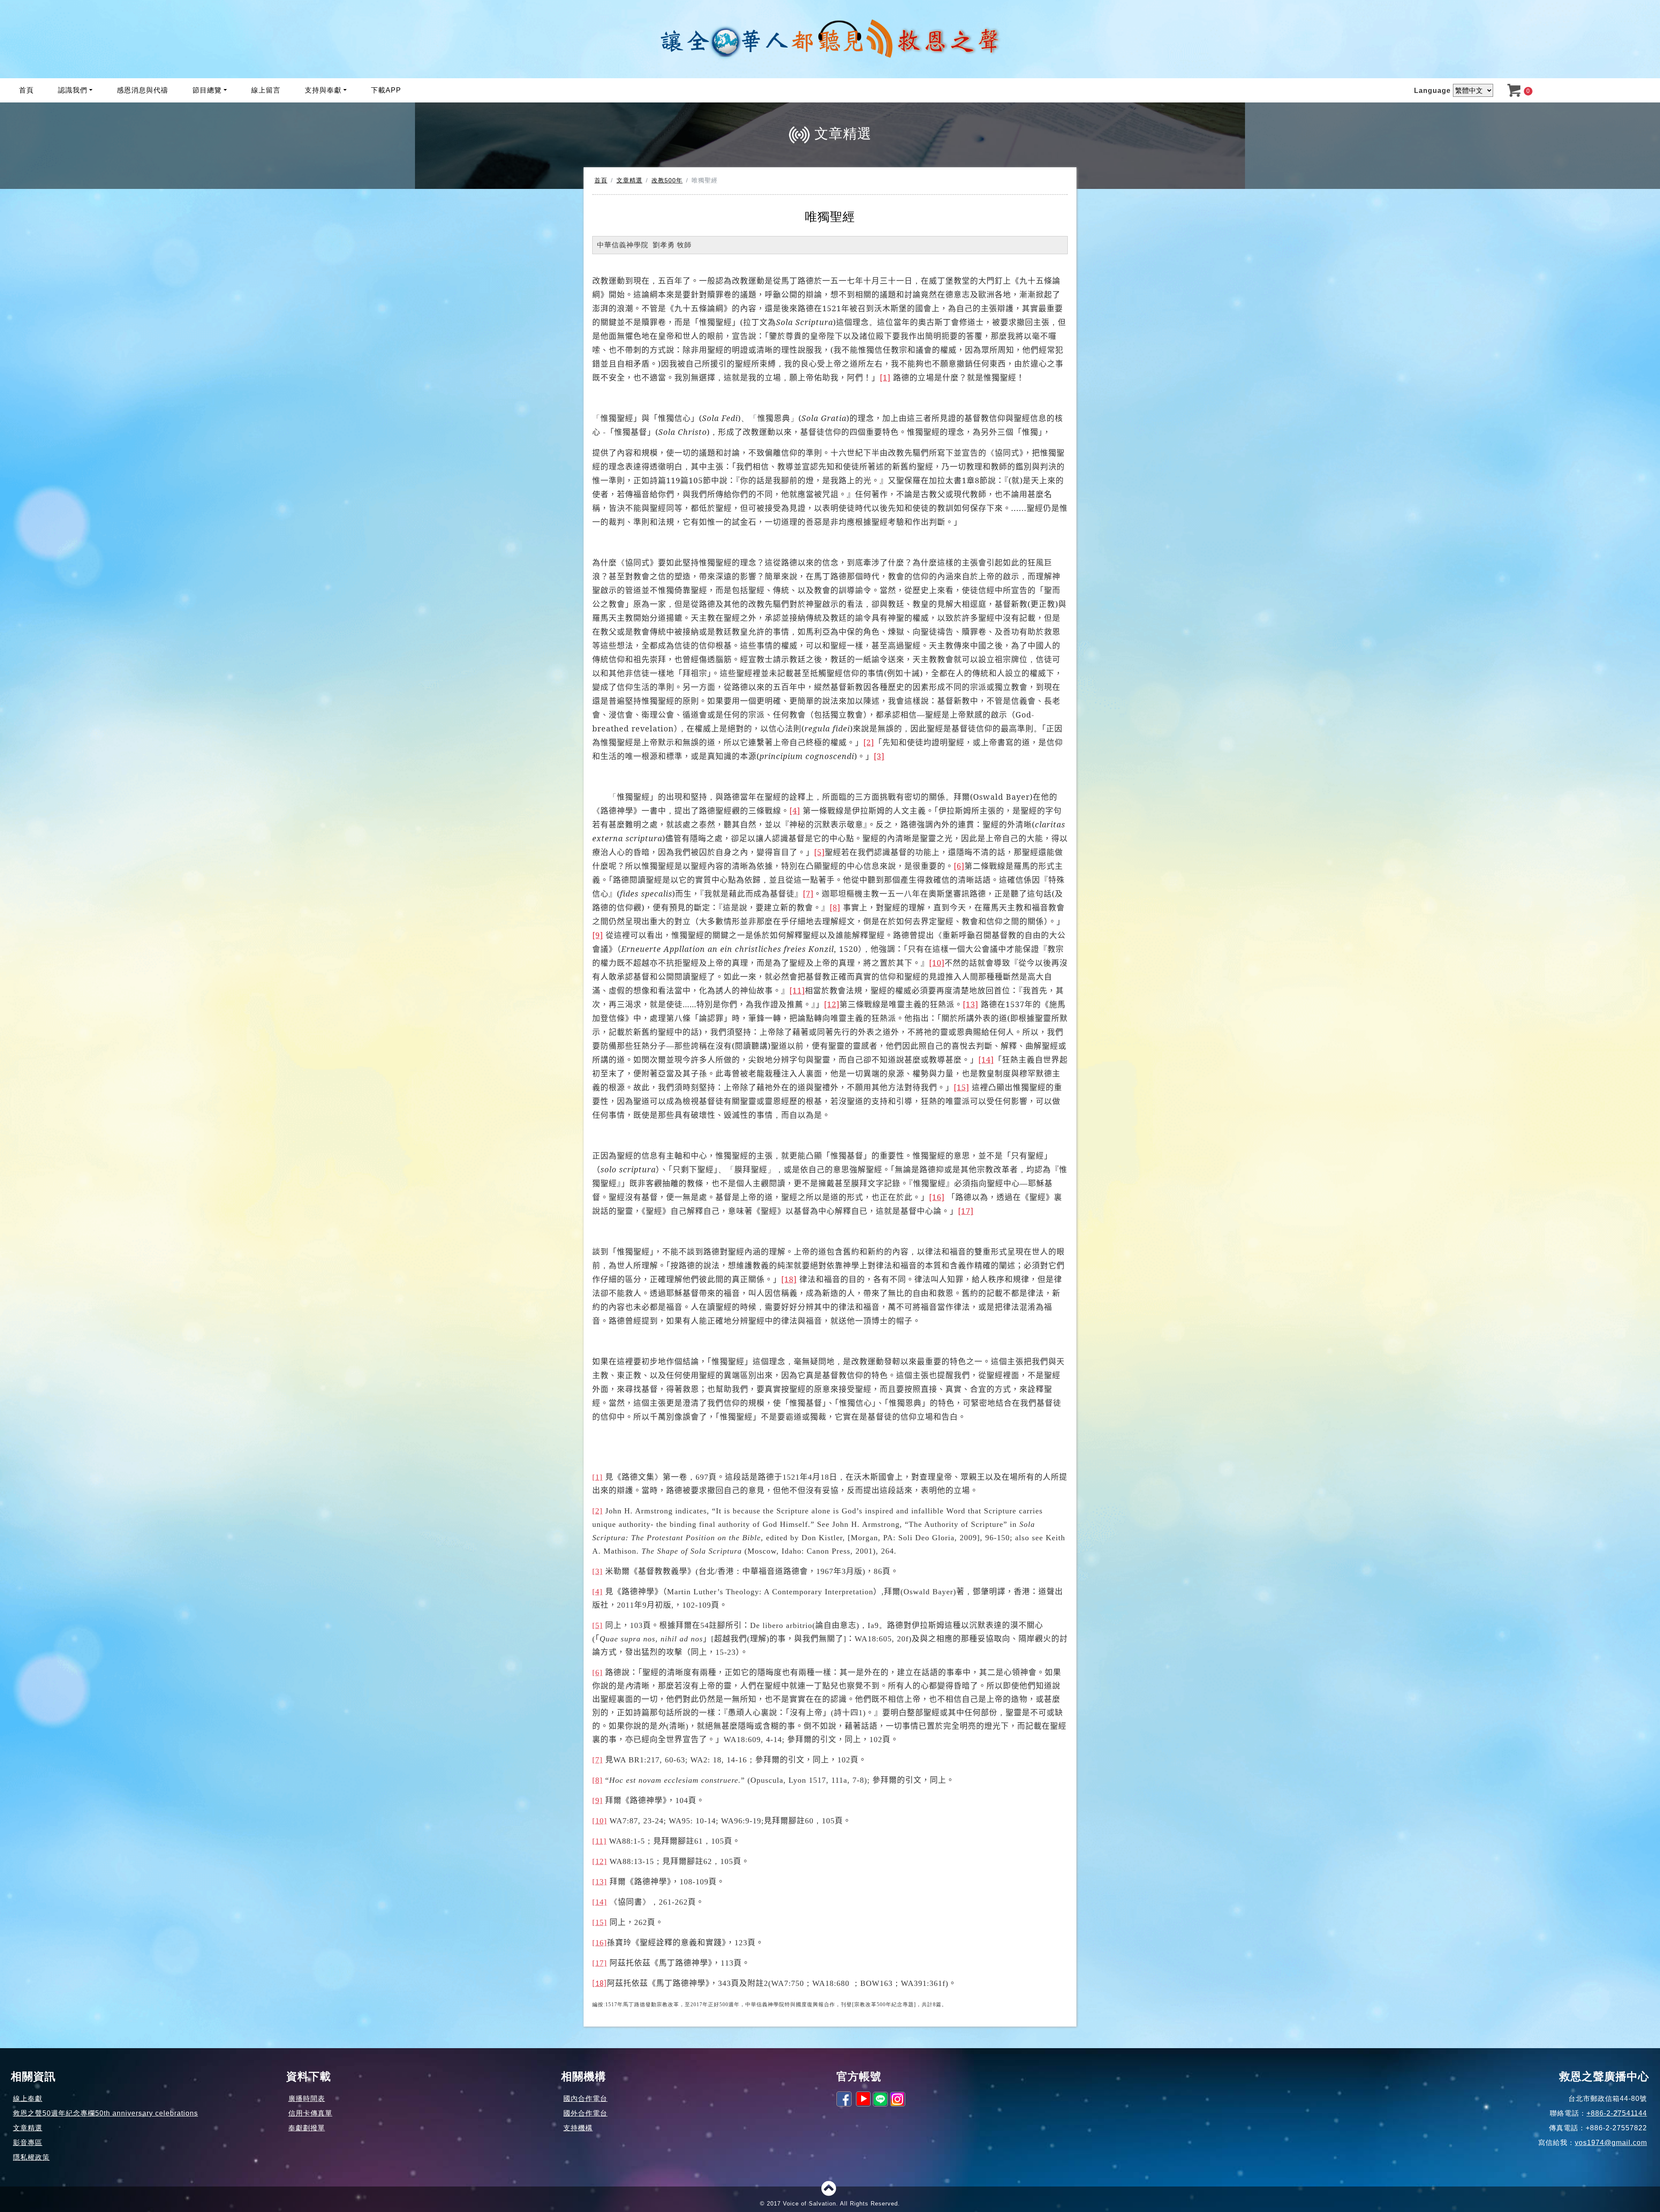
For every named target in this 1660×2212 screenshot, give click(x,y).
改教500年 (667, 180)
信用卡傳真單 (310, 2113)
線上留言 (266, 90)
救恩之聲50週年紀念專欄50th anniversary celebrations (105, 2113)
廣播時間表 (307, 2099)
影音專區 (28, 2143)
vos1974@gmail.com (1611, 2143)
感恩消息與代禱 (142, 90)
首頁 (26, 90)
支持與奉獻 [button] (323, 90)
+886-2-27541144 (1617, 2113)
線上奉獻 (28, 2099)
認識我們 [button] (73, 90)
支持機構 (578, 2128)
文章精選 (629, 180)
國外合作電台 (585, 2113)
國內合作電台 (585, 2099)
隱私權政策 (31, 2157)
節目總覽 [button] (207, 90)
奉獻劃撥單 (307, 2128)
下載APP (386, 90)
